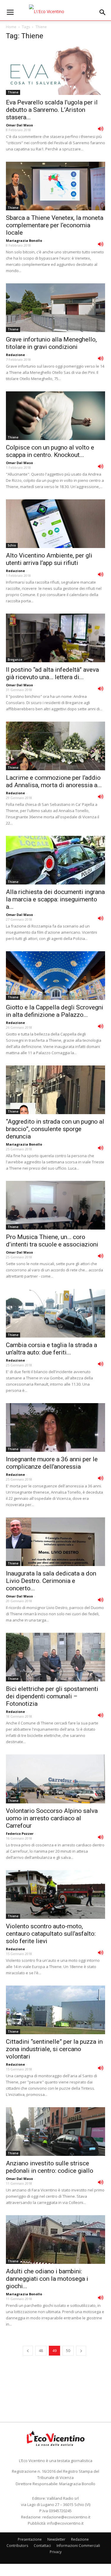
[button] (103, 12)
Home (11, 27)
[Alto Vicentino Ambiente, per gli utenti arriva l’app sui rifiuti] (55, 524)
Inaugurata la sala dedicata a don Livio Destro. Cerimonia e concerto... (51, 1581)
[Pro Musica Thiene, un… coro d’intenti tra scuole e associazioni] (55, 1205)
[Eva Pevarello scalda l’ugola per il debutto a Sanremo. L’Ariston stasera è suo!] (55, 71)
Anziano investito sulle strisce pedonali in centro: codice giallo (50, 2167)
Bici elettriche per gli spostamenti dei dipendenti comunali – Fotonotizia (52, 1696)
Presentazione (30, 2539)
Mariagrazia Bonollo (24, 240)
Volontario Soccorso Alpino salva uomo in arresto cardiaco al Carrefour (52, 1818)
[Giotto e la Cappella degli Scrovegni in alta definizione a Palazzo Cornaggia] (55, 976)
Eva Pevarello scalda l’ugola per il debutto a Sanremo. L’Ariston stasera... (52, 110)
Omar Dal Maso (19, 125)
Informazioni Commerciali (78, 2546)
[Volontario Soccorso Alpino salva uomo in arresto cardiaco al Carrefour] (55, 1779)
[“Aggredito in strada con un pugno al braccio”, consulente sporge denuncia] (55, 1090)
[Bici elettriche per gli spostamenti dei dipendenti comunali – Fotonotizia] (55, 1657)
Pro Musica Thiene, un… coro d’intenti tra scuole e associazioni (52, 1241)
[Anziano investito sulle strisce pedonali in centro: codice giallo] (55, 2132)
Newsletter (56, 2539)
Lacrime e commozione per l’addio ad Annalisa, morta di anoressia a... (54, 781)
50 (68, 2351)
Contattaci (42, 2546)
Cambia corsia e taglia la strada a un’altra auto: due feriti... (52, 1349)
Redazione (15, 355)
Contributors (17, 2546)
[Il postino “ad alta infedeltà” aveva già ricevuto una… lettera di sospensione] (55, 638)
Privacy (56, 2552)
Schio (12, 545)
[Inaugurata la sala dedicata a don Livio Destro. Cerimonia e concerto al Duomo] (55, 1542)
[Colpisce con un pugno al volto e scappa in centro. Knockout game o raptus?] (55, 416)
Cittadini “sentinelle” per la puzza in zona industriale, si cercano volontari (54, 2049)
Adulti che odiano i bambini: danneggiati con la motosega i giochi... (47, 2279)
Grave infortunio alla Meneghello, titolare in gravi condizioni (51, 343)
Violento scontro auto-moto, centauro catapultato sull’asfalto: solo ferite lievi (51, 1934)
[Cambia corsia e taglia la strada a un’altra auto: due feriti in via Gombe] (55, 1313)
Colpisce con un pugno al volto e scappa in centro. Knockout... (50, 451)
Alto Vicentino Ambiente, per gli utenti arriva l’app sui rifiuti (49, 559)
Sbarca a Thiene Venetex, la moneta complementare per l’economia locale (55, 225)
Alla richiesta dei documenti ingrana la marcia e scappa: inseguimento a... (55, 899)
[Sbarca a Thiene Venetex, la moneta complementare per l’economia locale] (55, 186)
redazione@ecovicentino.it (66, 2517)
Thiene (13, 92)
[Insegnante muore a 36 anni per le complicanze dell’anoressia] (55, 1427)
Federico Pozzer (20, 1833)
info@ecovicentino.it (65, 2523)
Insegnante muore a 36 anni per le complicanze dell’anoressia (52, 1463)
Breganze (15, 660)
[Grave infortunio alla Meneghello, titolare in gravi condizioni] (55, 308)
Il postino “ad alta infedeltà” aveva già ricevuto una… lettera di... (52, 673)
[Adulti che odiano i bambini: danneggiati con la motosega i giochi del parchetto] (55, 2240)
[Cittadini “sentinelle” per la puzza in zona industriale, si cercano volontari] (55, 2010)
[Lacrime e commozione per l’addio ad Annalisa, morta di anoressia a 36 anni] (55, 746)
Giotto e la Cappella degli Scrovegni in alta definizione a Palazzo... (55, 1011)
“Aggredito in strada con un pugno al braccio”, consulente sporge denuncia (55, 1129)
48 (41, 2351)
